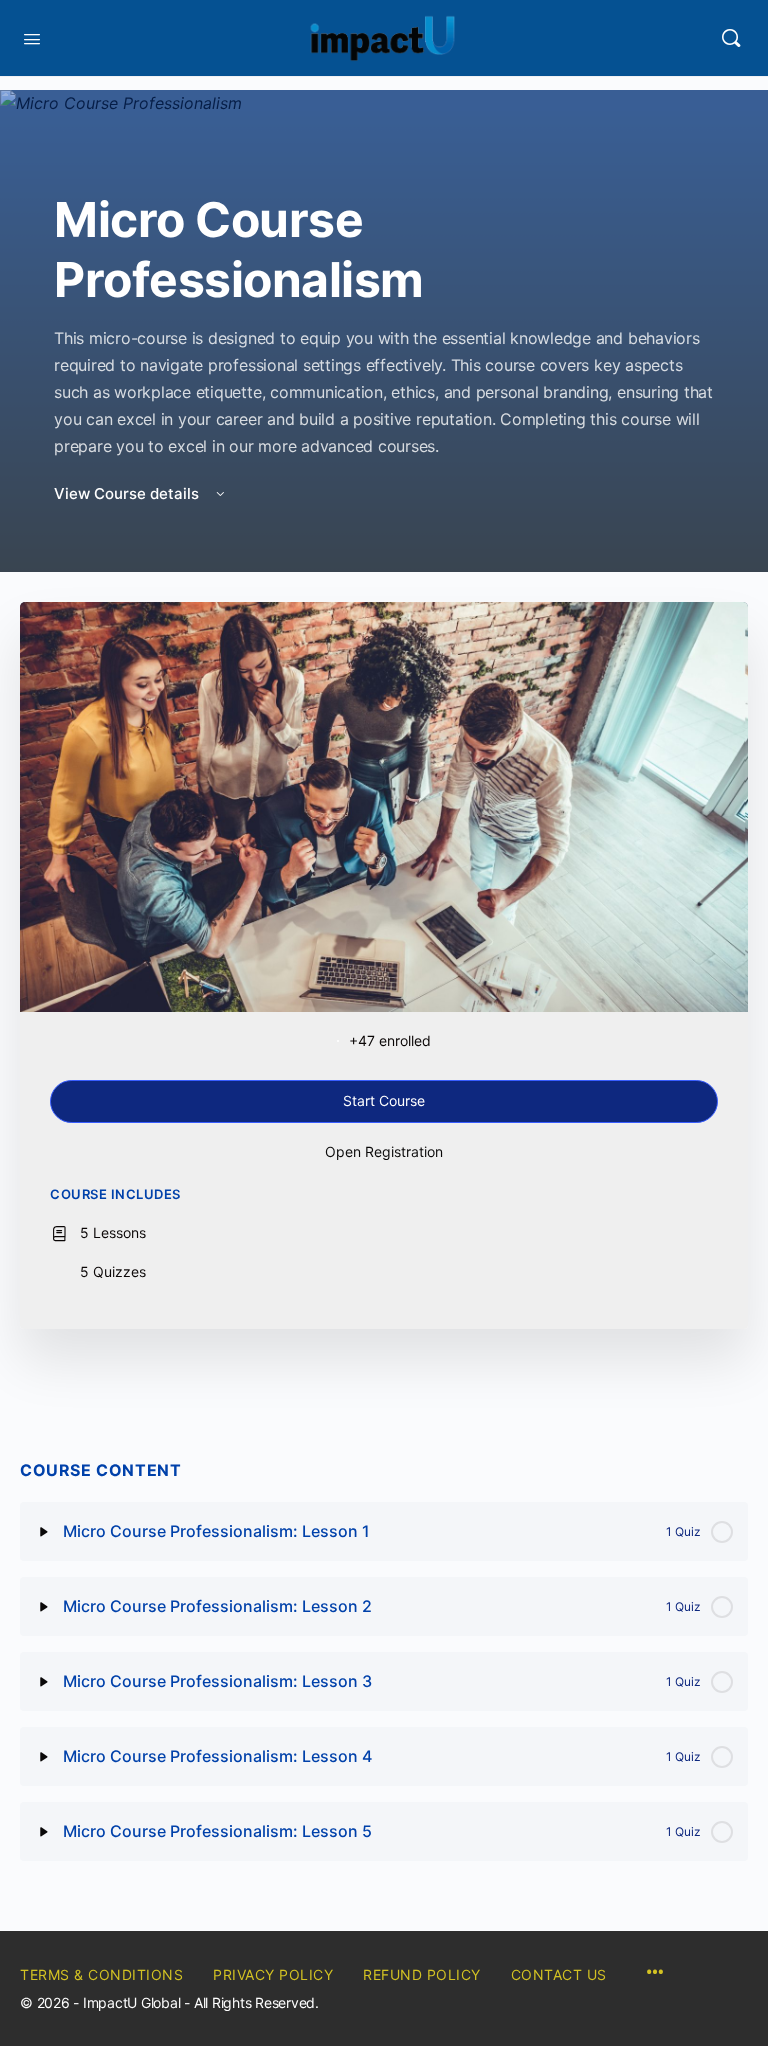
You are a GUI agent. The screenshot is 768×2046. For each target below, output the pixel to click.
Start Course (384, 1100)
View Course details (128, 493)
